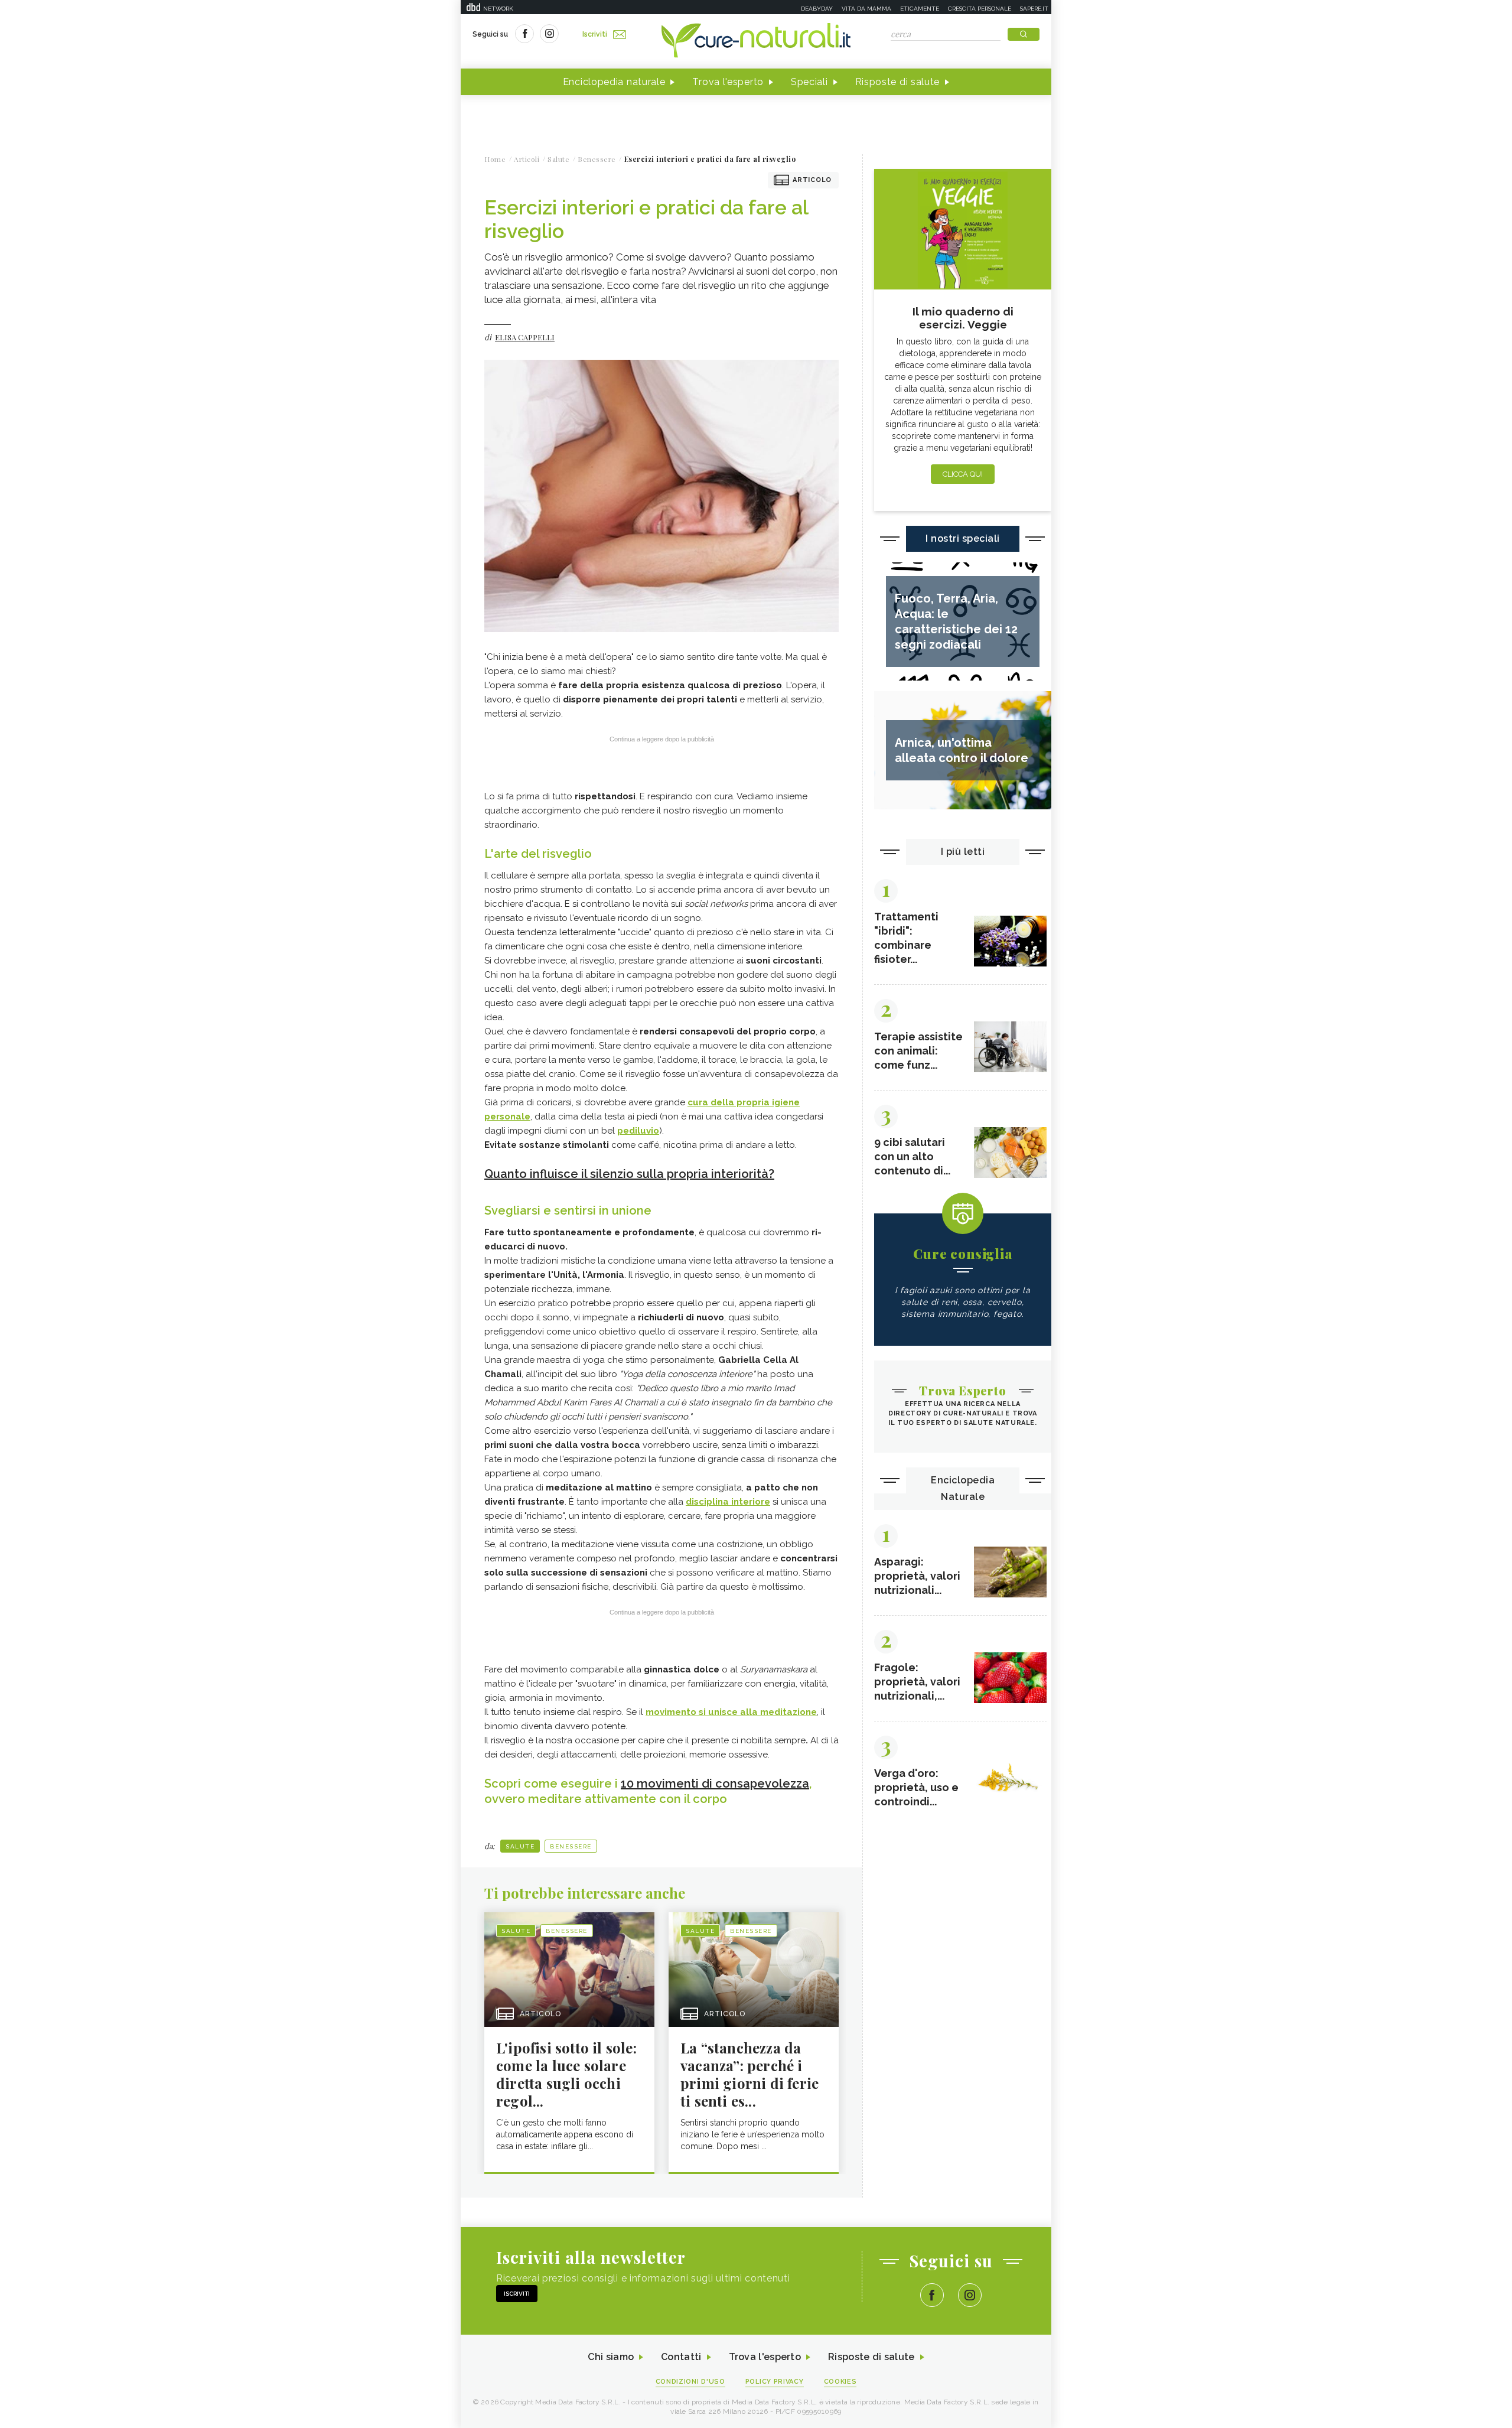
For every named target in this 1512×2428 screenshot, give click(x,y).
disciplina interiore (728, 1502)
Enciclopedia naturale (614, 82)
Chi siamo (611, 2357)
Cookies (840, 2382)
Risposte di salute (898, 82)
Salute (520, 1846)
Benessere (571, 1846)
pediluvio (638, 1131)
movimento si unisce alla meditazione (731, 1712)
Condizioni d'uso (690, 2382)
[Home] (756, 41)
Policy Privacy (775, 2382)
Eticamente (920, 9)
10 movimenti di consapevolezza (715, 1783)
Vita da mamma (866, 9)
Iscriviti (595, 34)
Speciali (809, 82)
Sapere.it (1034, 9)
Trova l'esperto (728, 82)
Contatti (681, 2357)
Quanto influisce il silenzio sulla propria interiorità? (629, 1174)
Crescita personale (980, 9)
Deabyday (817, 9)
